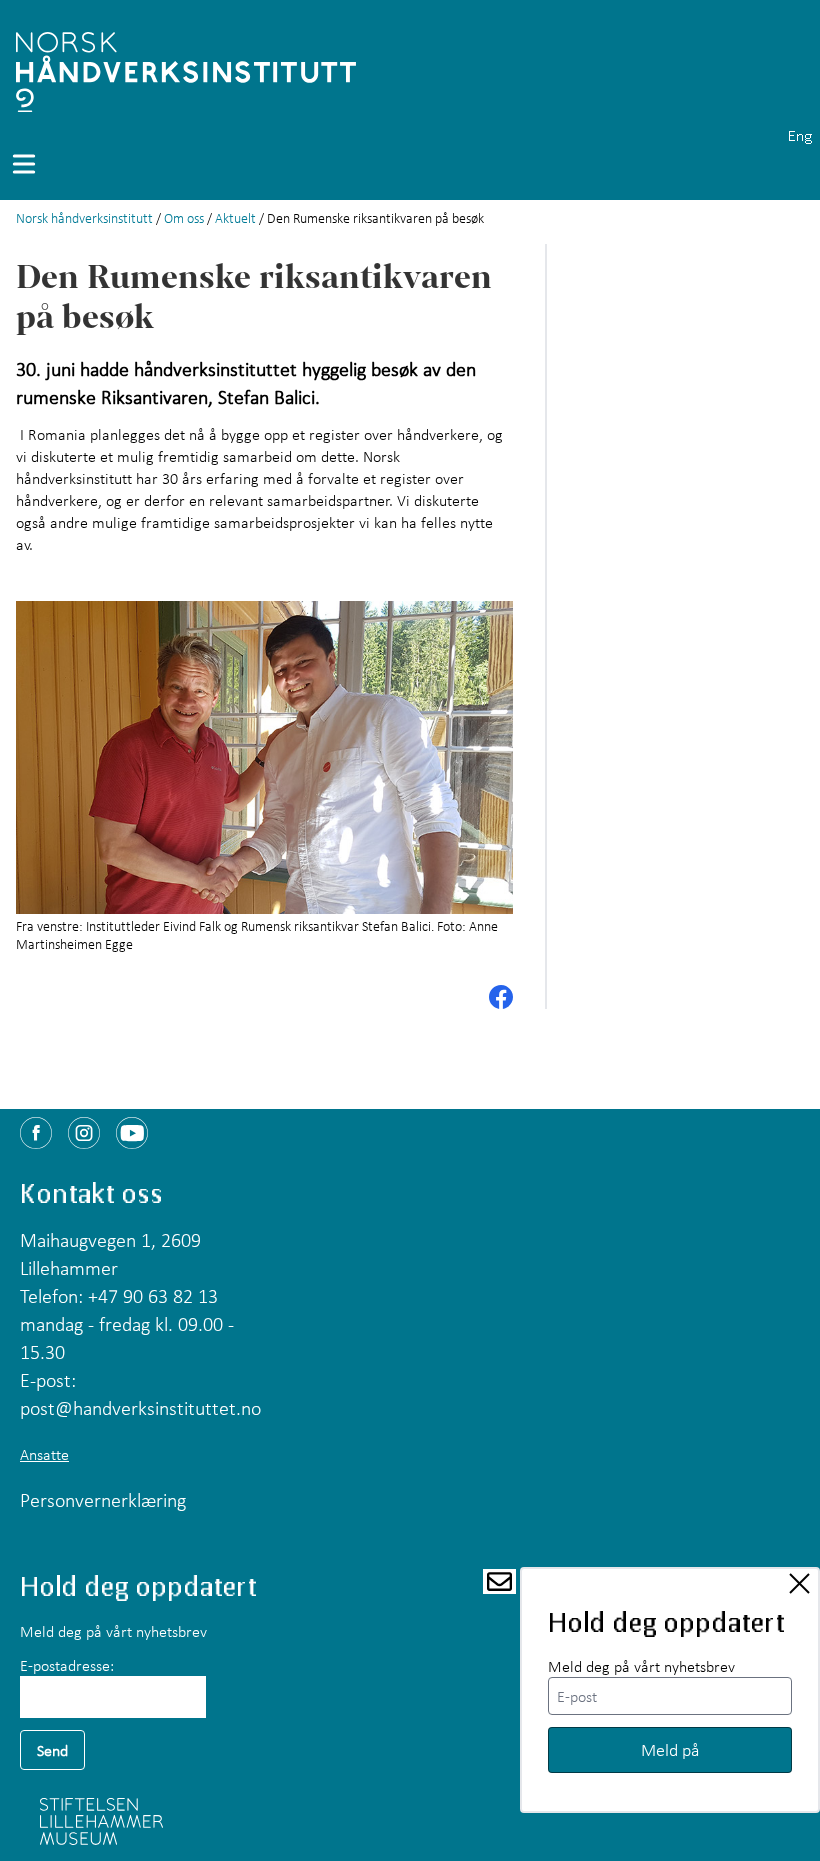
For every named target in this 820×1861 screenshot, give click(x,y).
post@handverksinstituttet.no (140, 1408)
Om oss (184, 218)
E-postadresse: (67, 1665)
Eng (800, 135)
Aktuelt (235, 218)
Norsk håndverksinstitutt (84, 218)
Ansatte (44, 1454)
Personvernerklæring (103, 1500)
